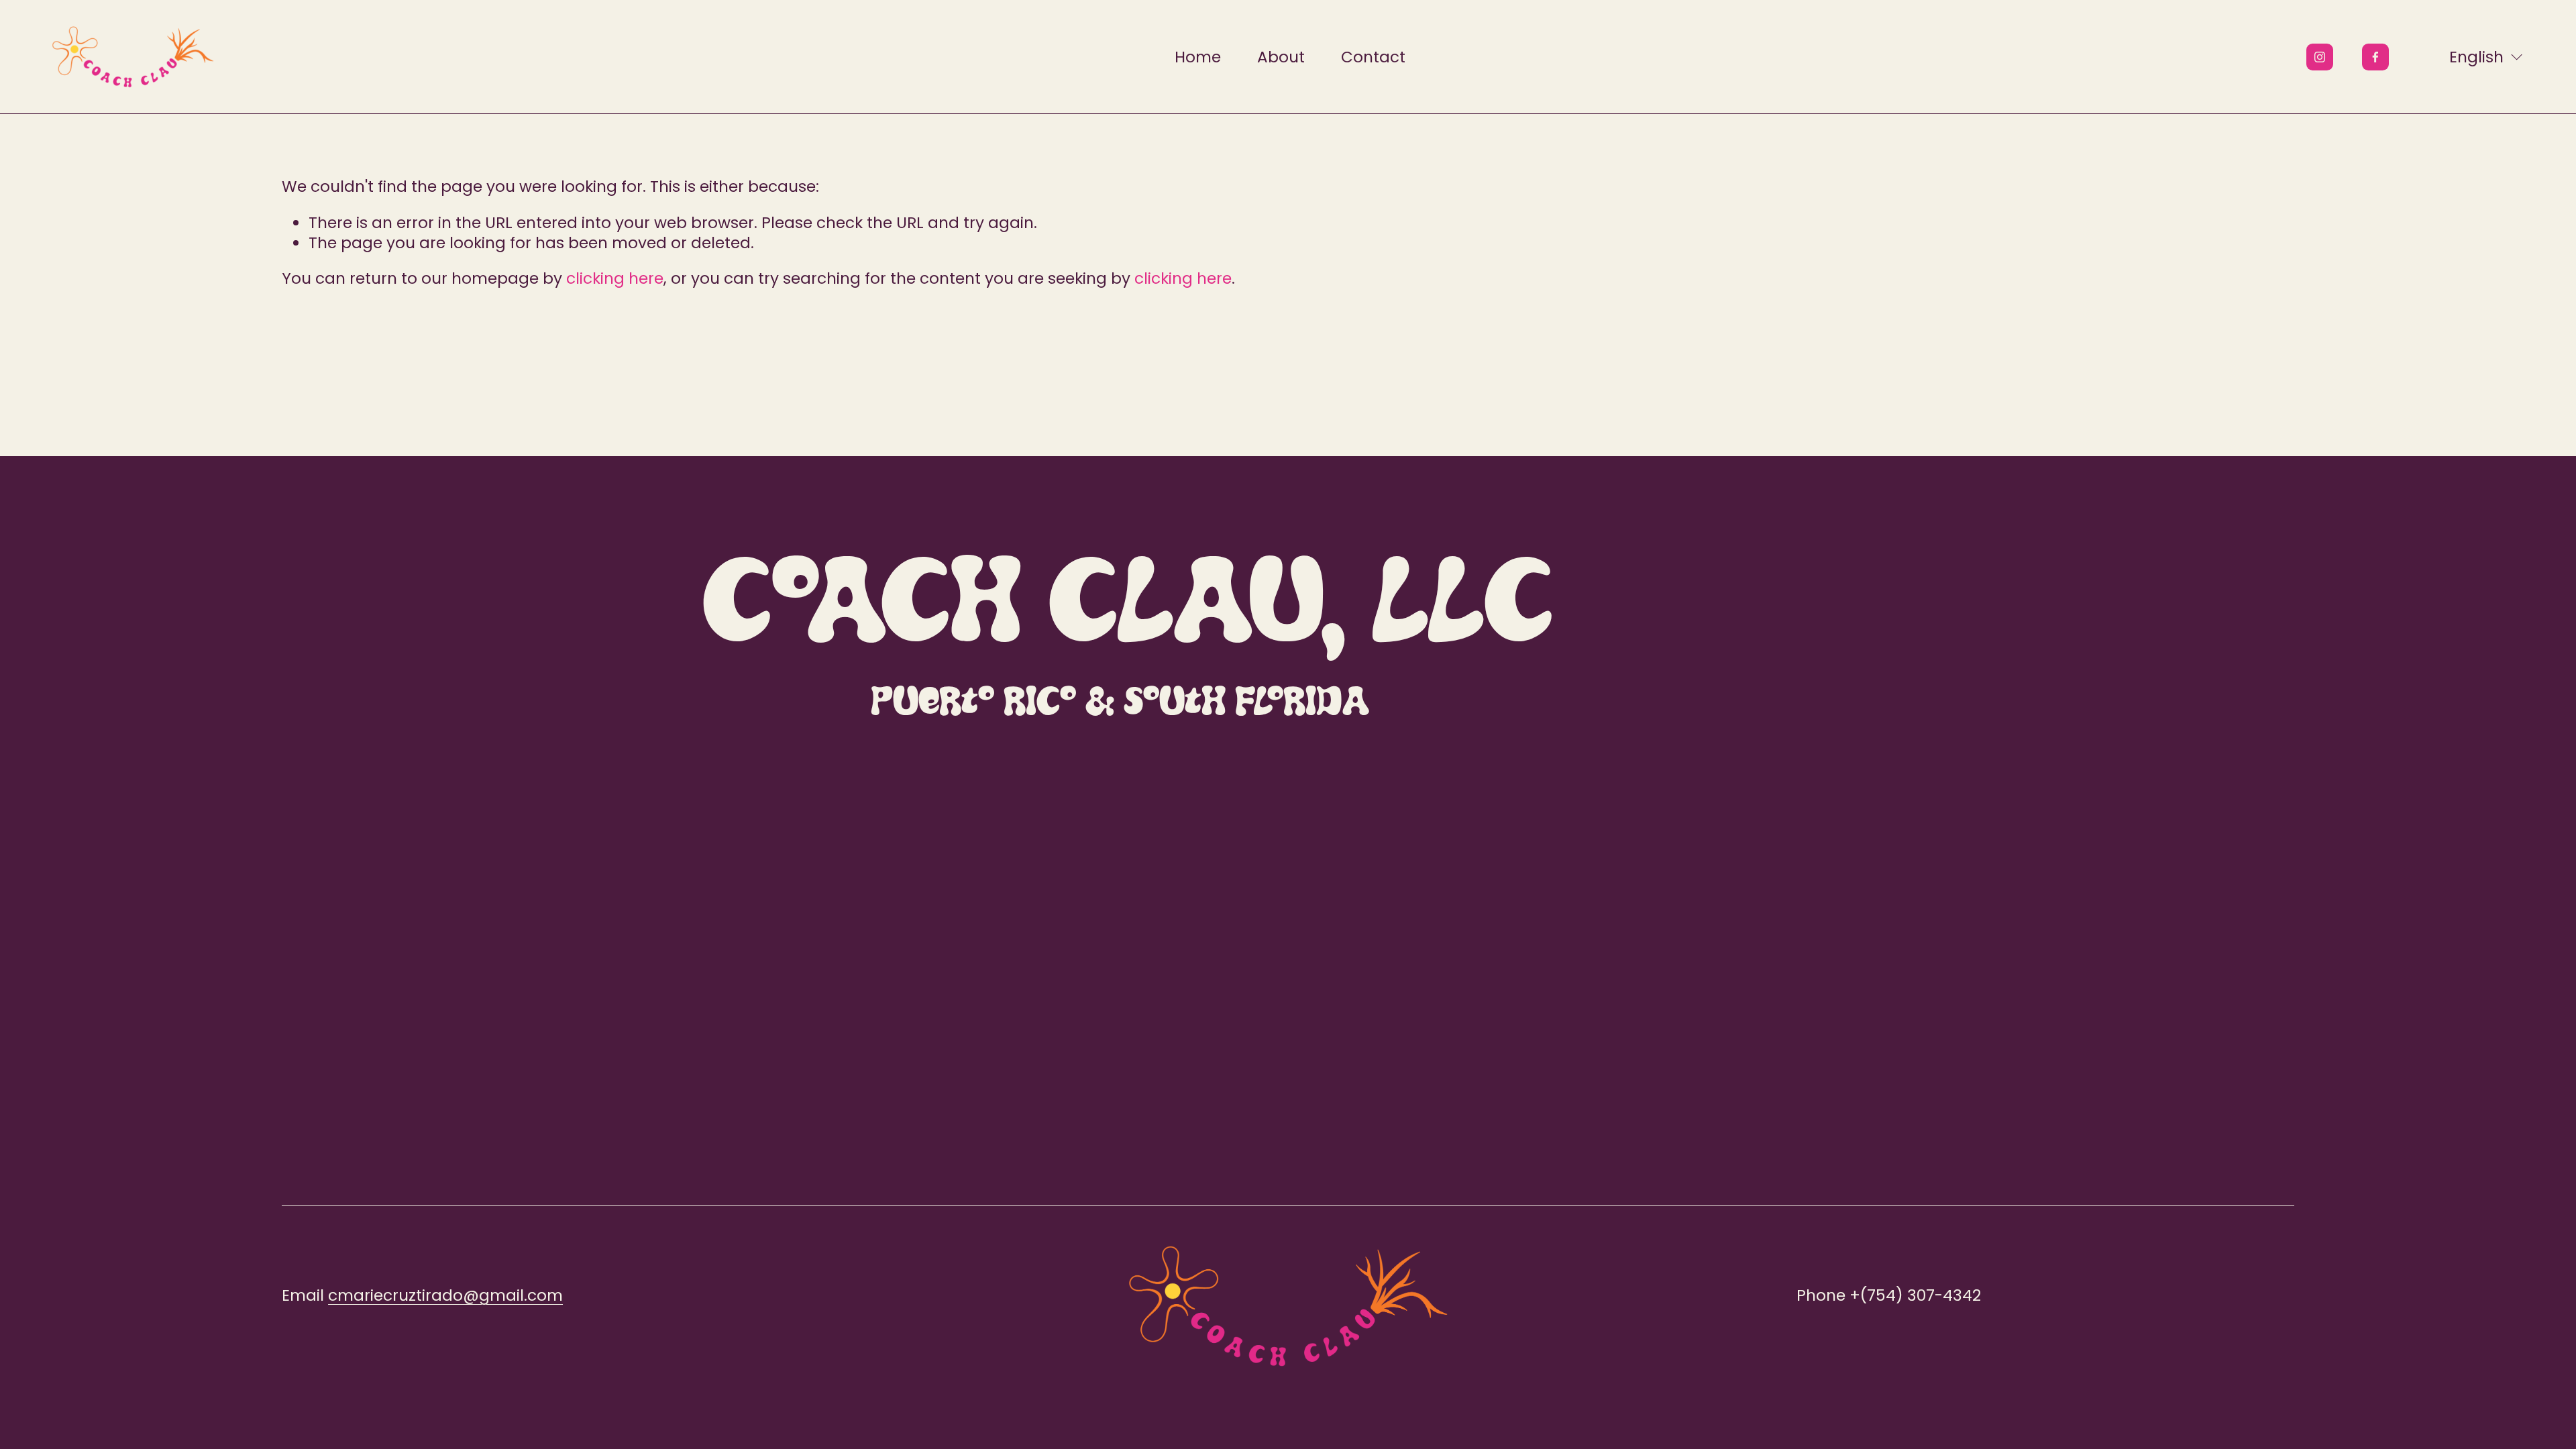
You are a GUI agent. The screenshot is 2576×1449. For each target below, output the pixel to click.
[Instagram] (2320, 57)
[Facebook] (2375, 57)
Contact (1373, 57)
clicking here (615, 278)
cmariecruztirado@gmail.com (445, 1295)
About (1281, 57)
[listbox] (2477, 57)
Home (1198, 57)
